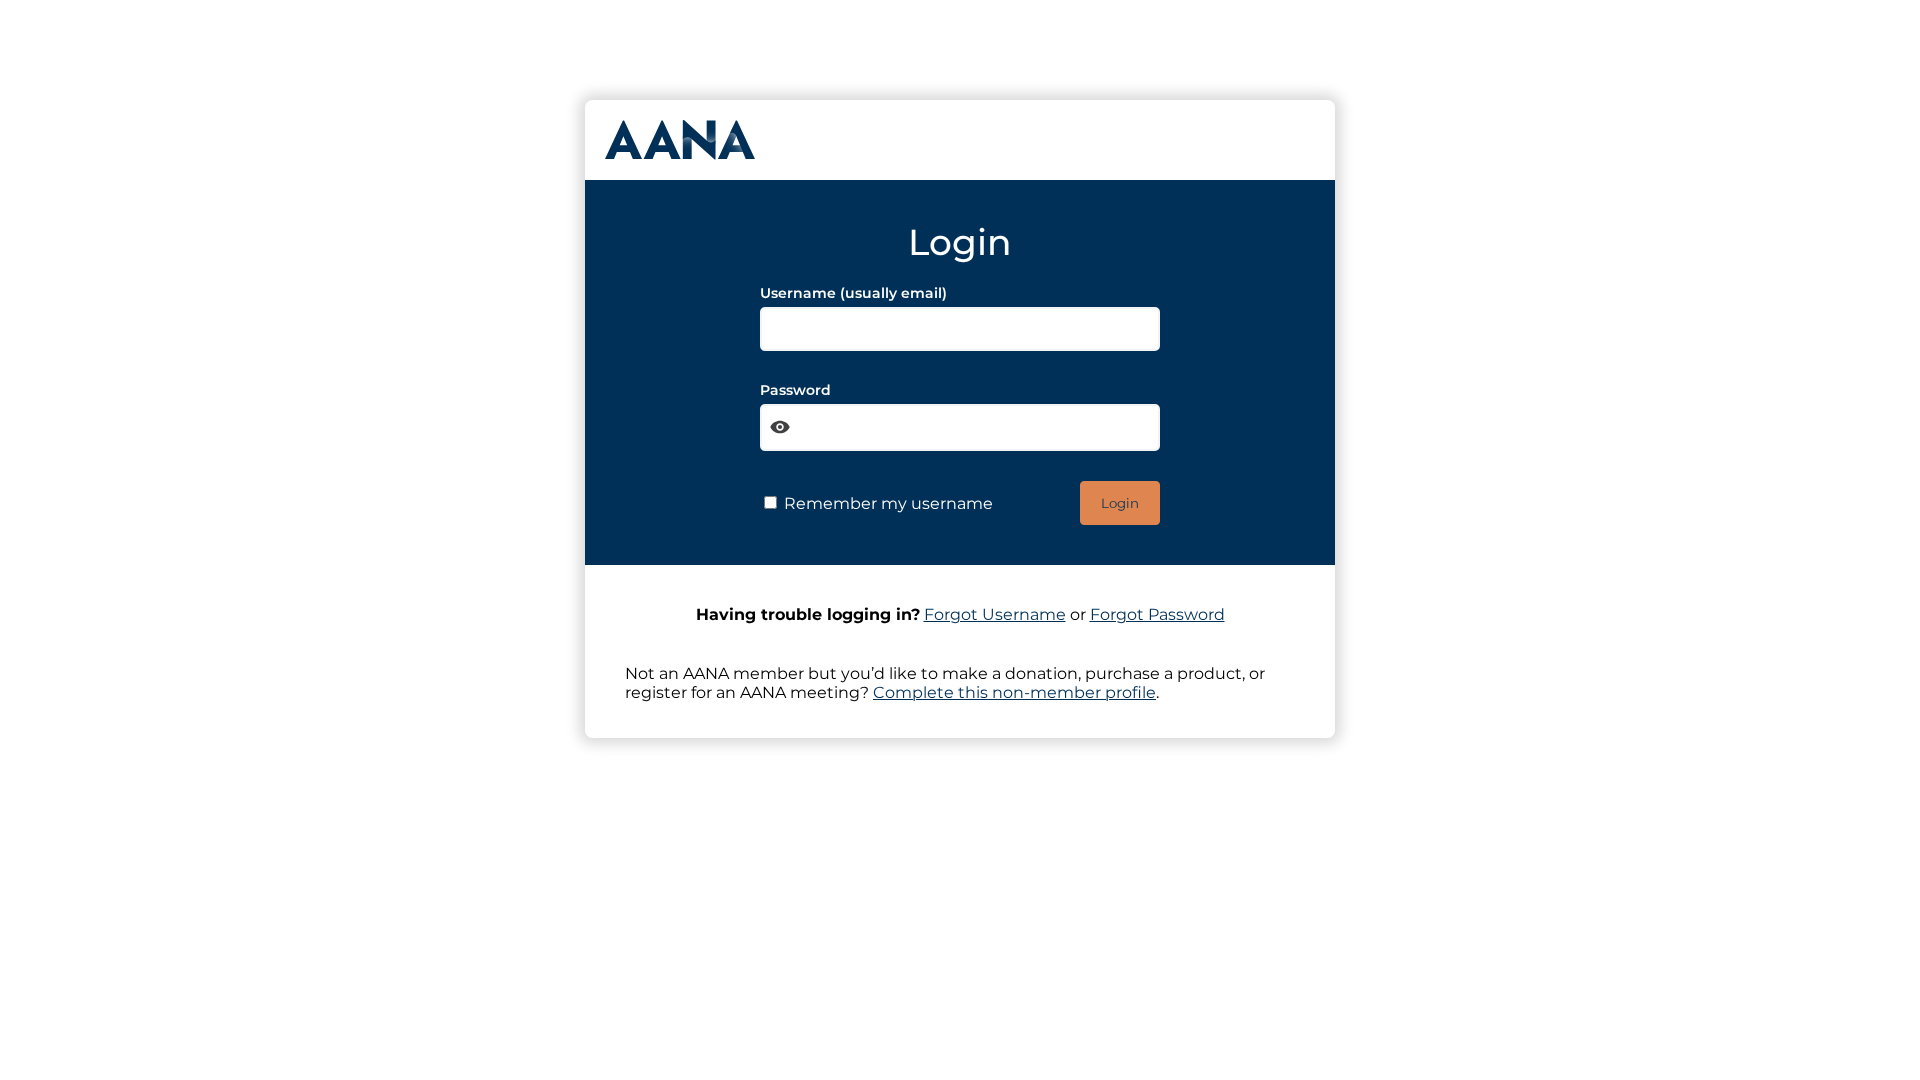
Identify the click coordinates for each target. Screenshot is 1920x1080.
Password (795, 390)
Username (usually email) (853, 293)
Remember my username (886, 503)
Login (1120, 503)
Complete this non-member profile (1014, 692)
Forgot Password (1157, 614)
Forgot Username (995, 614)
